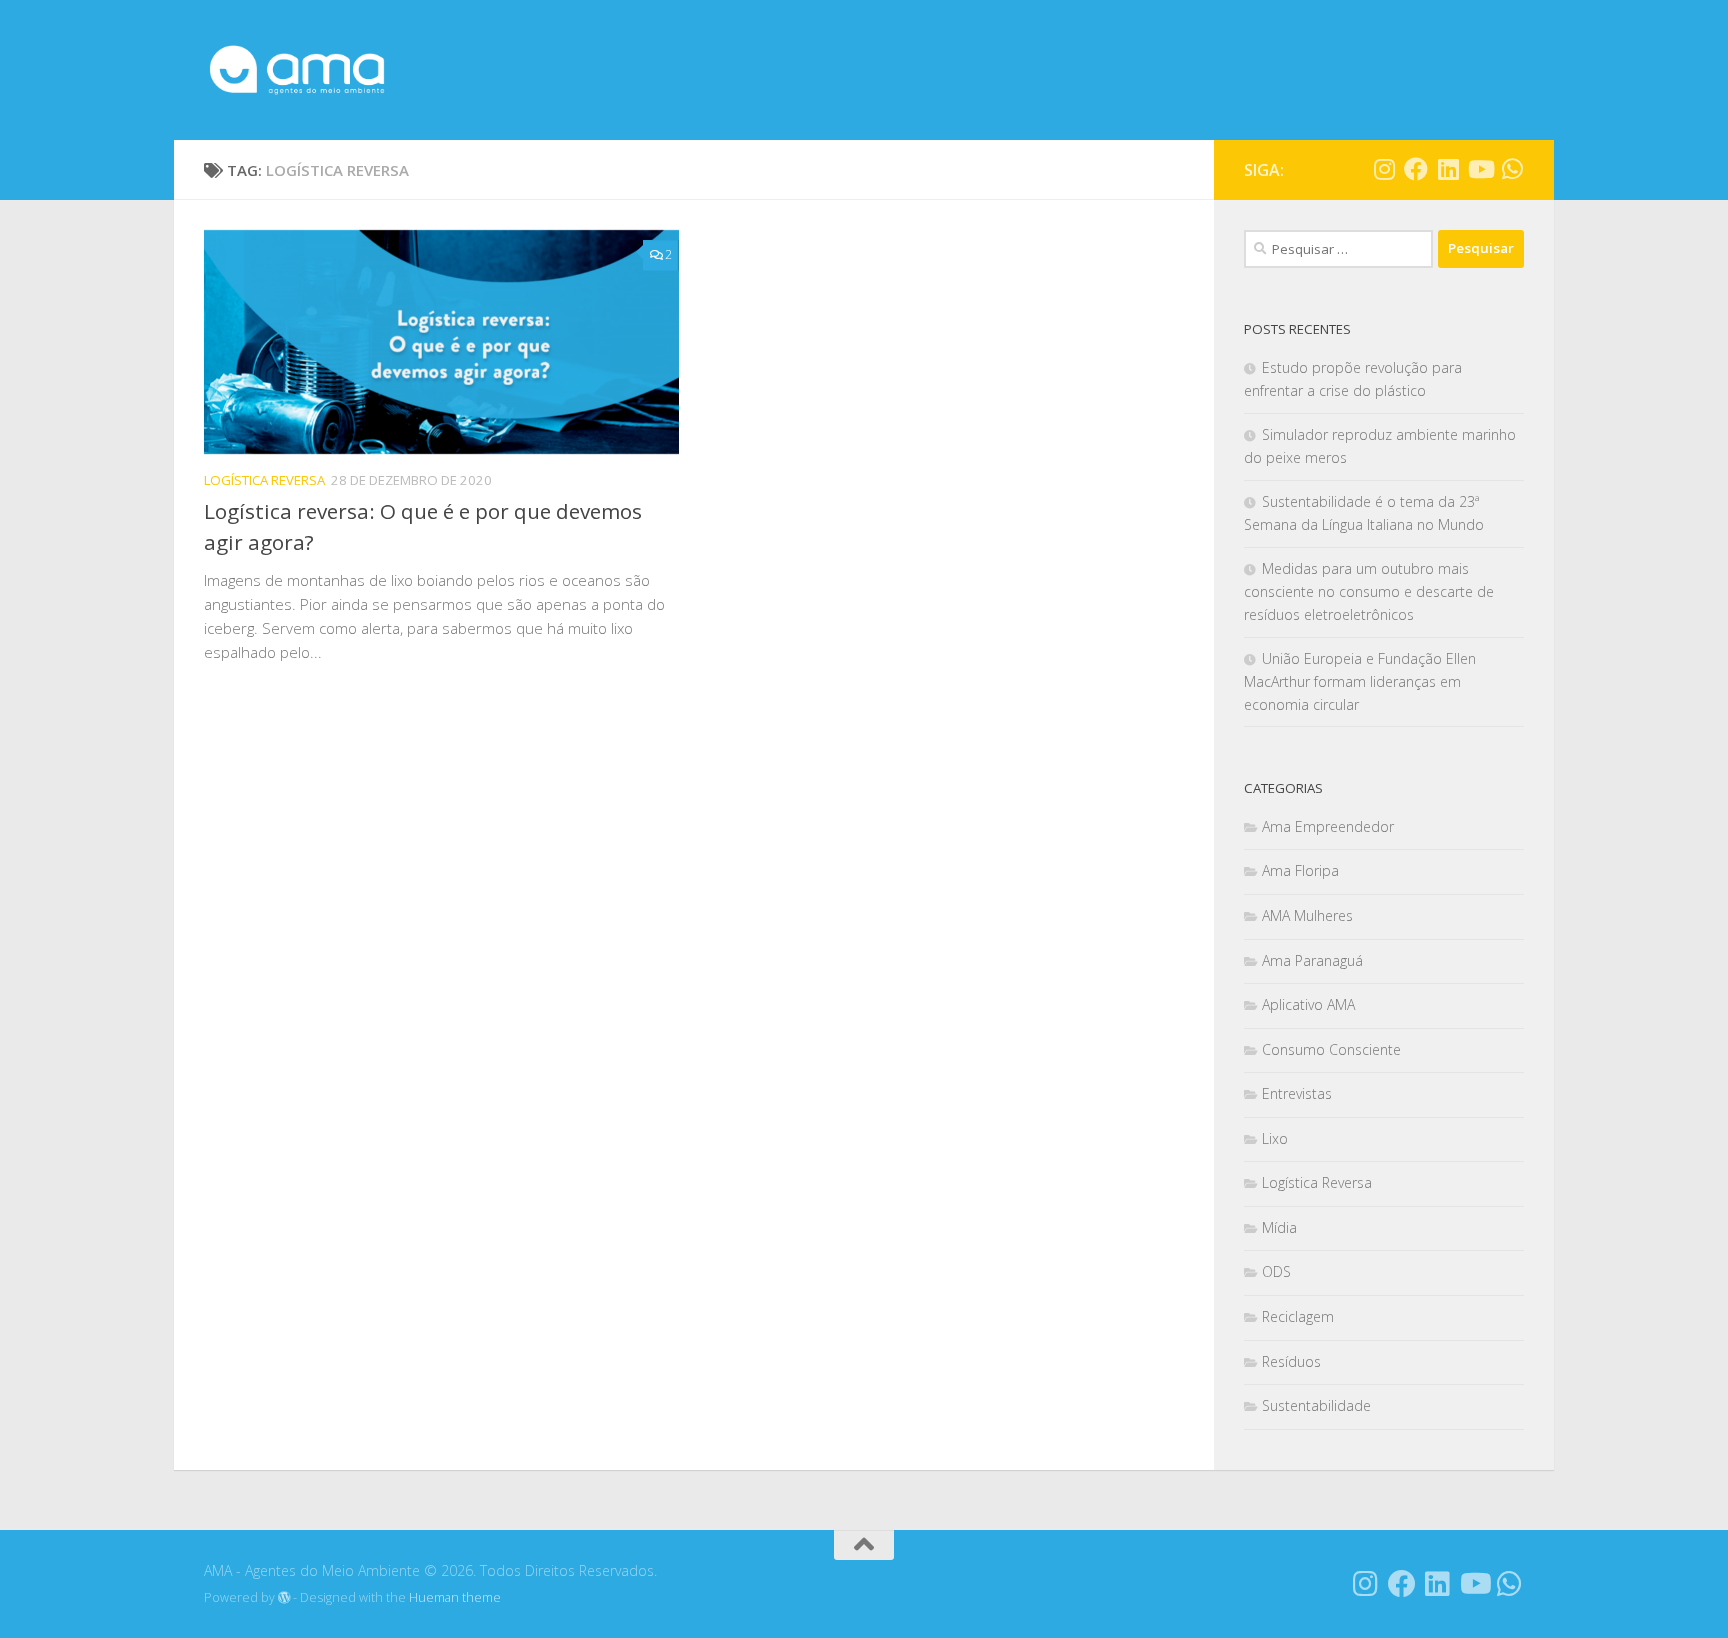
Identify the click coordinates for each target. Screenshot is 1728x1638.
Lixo (1275, 1138)
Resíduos (1291, 1361)
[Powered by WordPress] (284, 1598)
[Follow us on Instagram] (1384, 169)
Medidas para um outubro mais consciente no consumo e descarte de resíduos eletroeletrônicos (1369, 591)
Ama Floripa (1300, 870)
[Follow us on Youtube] (1480, 169)
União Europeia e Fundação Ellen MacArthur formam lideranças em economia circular (1360, 681)
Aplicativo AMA (1308, 1004)
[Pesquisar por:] (1338, 249)
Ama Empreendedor (1328, 826)
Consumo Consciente (1331, 1049)
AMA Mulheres (1307, 915)
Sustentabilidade (1316, 1405)
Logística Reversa (264, 480)
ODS (1276, 1271)
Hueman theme (455, 1597)
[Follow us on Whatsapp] (1512, 169)
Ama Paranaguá (1312, 960)
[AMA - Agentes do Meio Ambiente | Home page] (297, 70)
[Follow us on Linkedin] (1448, 169)
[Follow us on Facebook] (1416, 169)
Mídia (1279, 1227)
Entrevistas (1297, 1093)
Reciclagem (1298, 1316)
